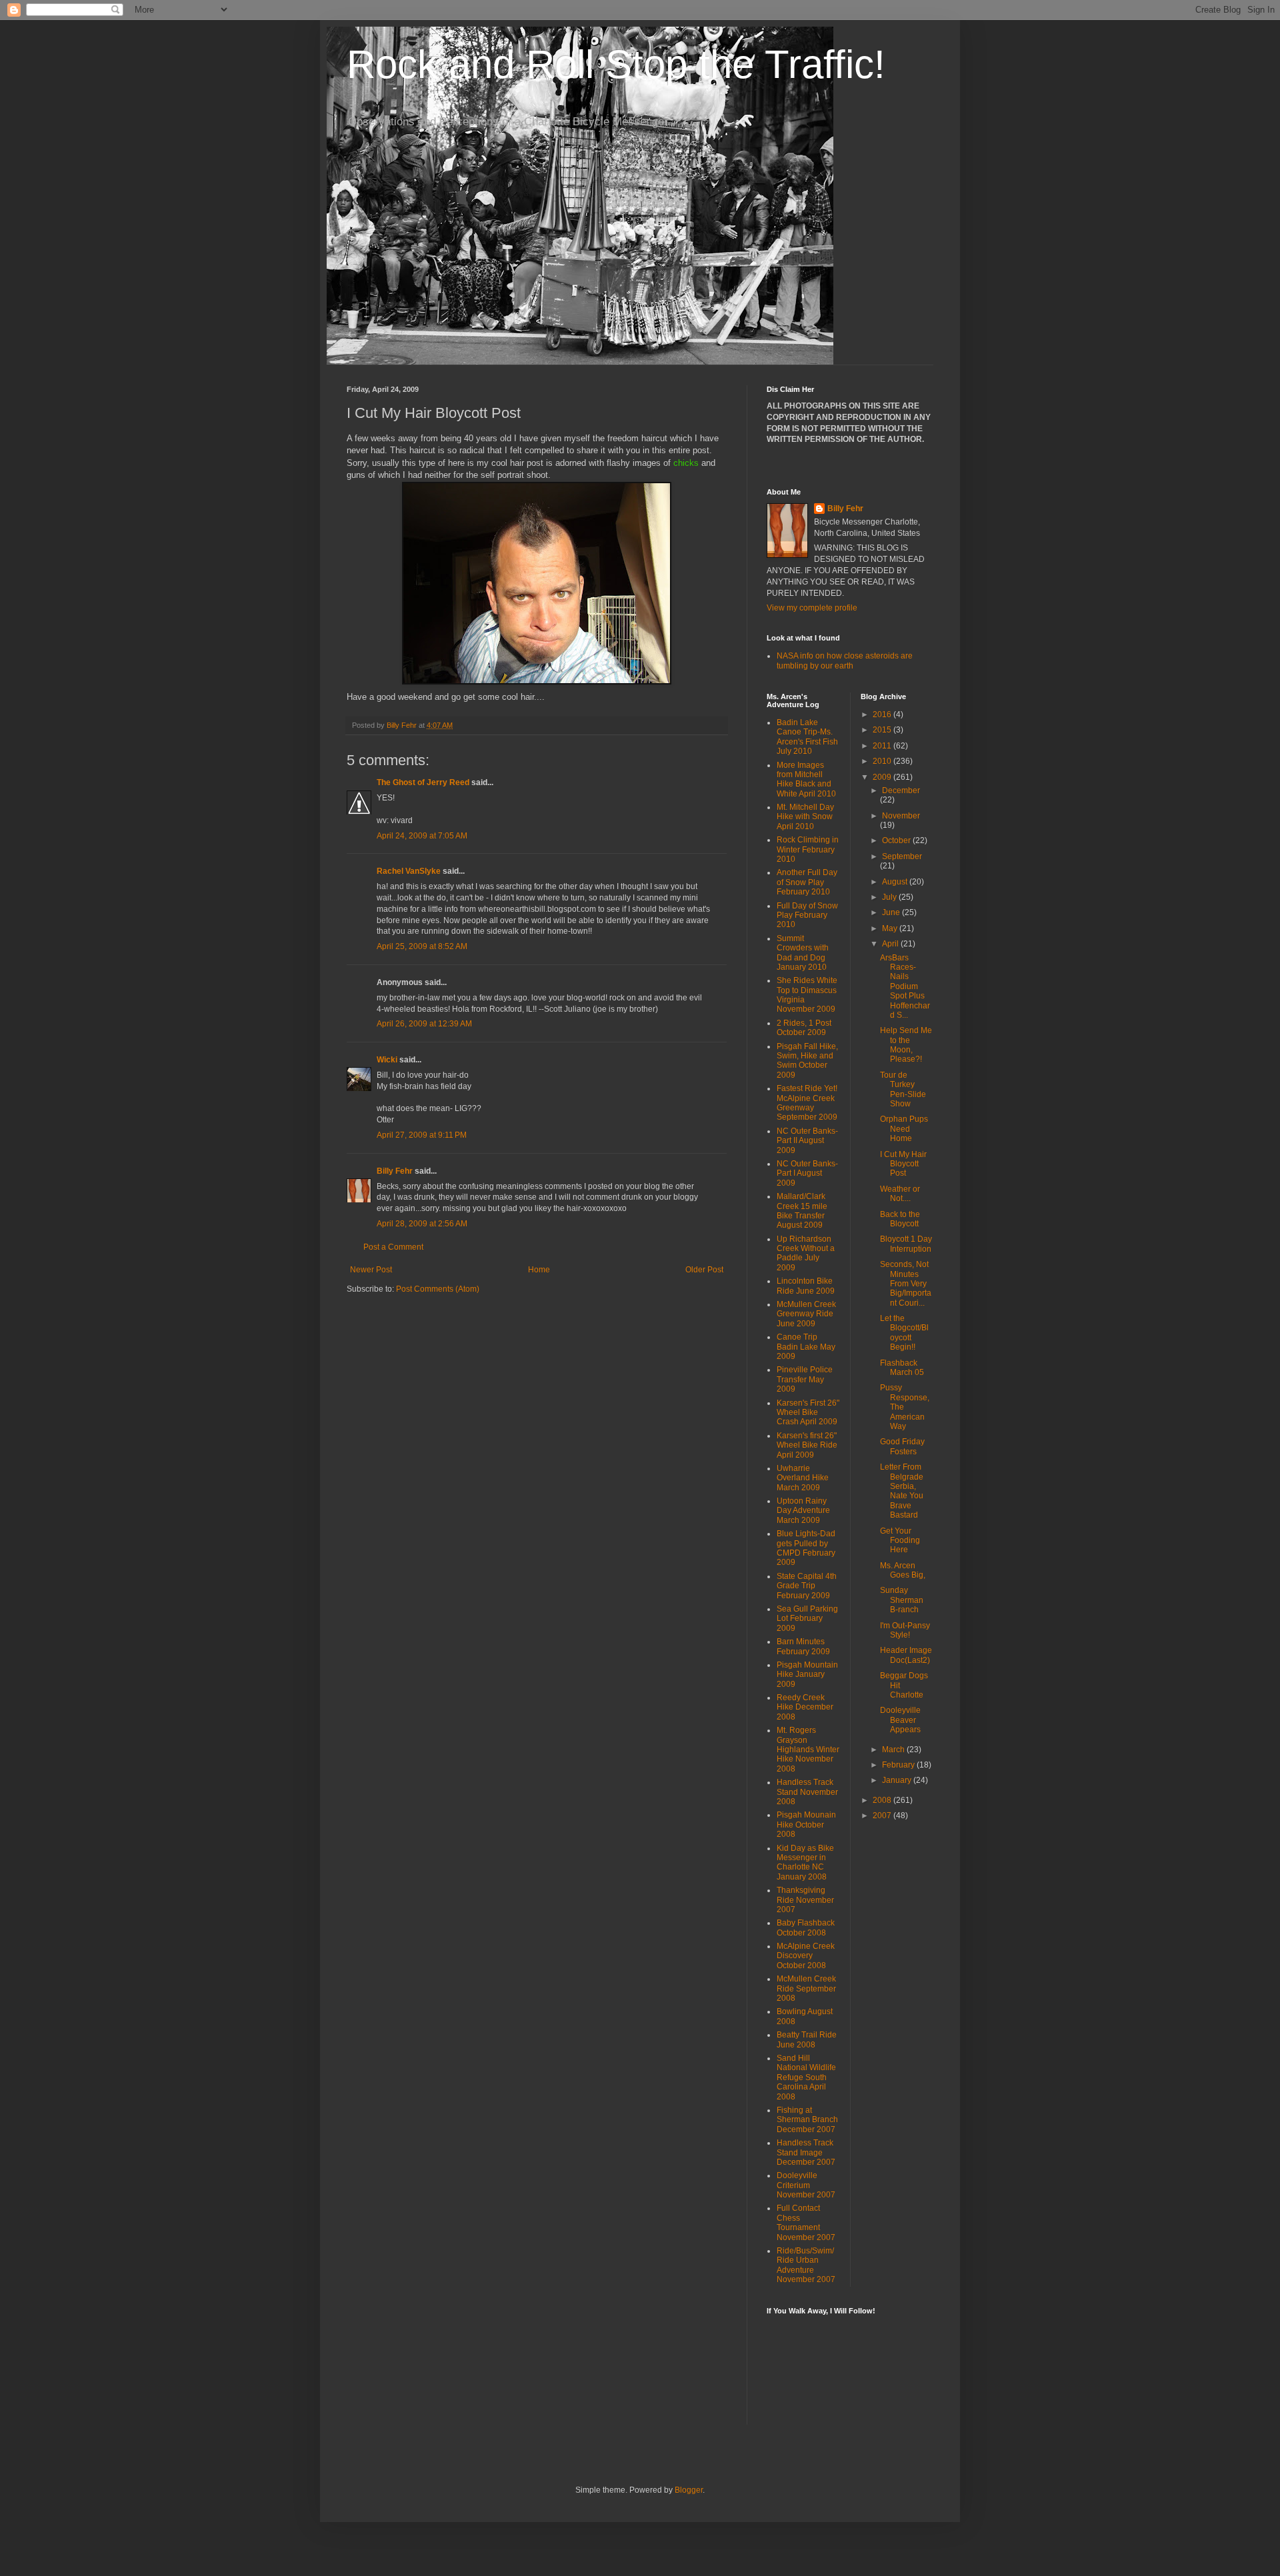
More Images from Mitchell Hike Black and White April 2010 (806, 779)
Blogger (689, 2490)
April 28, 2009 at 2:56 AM (422, 1224)
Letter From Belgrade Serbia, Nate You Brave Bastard (902, 1491)
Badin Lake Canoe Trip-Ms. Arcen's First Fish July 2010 (807, 737)
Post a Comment (393, 1247)
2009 (883, 777)
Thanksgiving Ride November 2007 (805, 1900)
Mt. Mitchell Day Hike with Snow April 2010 (805, 817)
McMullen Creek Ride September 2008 (806, 1988)
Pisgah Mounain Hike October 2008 (806, 1825)
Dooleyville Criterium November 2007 (806, 2185)
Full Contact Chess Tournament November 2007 (806, 2222)
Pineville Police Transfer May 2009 (805, 1379)
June (892, 912)
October (897, 840)
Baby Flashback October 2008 (806, 1928)
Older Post (704, 1270)
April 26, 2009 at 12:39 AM (424, 1024)
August (896, 882)
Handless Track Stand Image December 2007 (806, 2152)
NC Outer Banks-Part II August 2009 (807, 1141)
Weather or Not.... (900, 1194)
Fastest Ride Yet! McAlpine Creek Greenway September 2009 (807, 1103)
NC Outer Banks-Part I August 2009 (807, 1173)
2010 (883, 761)
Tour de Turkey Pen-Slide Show (903, 1089)
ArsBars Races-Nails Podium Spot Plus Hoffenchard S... (905, 986)
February (899, 1765)
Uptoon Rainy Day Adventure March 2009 (803, 1511)
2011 (883, 746)
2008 (883, 1800)
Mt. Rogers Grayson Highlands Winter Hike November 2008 (808, 1750)
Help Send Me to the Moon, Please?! (906, 1045)
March (894, 1750)
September (902, 856)
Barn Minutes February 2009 (803, 1646)
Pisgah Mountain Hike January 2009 (807, 1675)
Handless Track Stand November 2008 (807, 1792)
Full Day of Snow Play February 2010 (807, 915)
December (901, 790)
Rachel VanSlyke (409, 871)
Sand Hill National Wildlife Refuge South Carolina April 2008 (806, 2077)
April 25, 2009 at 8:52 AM (422, 946)
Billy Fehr (395, 1171)
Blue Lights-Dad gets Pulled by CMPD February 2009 (806, 1548)
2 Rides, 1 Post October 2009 (804, 1028)
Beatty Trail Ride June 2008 (807, 2039)
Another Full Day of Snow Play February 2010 (807, 882)
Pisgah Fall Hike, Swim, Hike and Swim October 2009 (807, 1061)
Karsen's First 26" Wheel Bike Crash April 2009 (808, 1413)
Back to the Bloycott (900, 1219)
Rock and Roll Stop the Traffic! (616, 64)
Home (539, 1270)
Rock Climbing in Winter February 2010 (808, 849)
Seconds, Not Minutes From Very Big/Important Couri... (906, 1284)
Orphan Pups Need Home (904, 1129)
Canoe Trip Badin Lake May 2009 (806, 1347)
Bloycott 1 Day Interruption (906, 1244)
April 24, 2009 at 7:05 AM (422, 836)
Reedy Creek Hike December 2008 (805, 1707)
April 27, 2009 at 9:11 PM (422, 1135)
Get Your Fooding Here (900, 1541)
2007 (883, 1816)
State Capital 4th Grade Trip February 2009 (807, 1586)
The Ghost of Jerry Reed (423, 782)
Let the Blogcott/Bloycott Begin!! (904, 1333)
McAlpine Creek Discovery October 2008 (806, 1956)
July (890, 897)
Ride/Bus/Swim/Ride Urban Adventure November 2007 (806, 2265)
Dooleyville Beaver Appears (900, 1720)
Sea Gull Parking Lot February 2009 (807, 1619)
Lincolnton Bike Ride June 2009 (806, 1286)
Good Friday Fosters (902, 1446)
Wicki (387, 1060)
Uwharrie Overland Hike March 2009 (803, 1478)
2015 (883, 730)
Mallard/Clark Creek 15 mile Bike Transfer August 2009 (802, 1211)
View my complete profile (812, 608)
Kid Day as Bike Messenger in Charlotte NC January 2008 (805, 1863)
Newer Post (371, 1270)
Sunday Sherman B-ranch (902, 1600)
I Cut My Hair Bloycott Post (903, 1164)
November (901, 816)
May (891, 928)
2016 (883, 714)
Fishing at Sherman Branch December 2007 (807, 2120)
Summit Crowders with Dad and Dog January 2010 (803, 953)
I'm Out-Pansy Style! (905, 1630)
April (891, 944)
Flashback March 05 (902, 1368)
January (898, 1780)
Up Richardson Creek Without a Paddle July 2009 (806, 1253)
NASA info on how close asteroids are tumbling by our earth (845, 660)
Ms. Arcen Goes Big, (903, 1570)
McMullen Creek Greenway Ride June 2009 (806, 1314)
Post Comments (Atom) (438, 1289)
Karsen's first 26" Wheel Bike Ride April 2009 (807, 1445)
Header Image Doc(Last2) (906, 1655)
